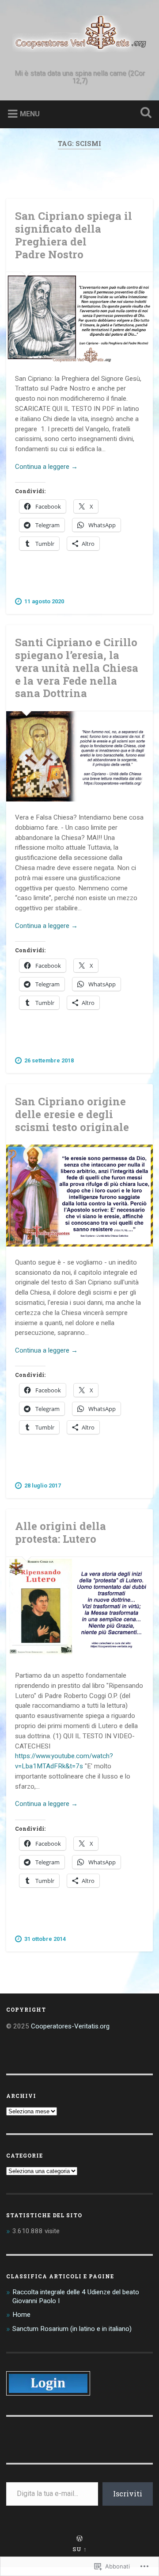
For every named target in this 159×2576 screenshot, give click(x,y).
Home (21, 2315)
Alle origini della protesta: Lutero (61, 1532)
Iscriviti (128, 2494)
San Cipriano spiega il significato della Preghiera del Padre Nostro (74, 235)
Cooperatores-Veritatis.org (70, 2026)
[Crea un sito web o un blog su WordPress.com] (79, 2539)
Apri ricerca (144, 113)
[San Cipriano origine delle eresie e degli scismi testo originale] (79, 1196)
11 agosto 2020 (44, 601)
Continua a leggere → (46, 467)
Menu (30, 114)
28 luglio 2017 (43, 1485)
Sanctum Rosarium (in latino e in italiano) (72, 2329)
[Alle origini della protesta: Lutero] (79, 1608)
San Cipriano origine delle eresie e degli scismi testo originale (72, 1114)
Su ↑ (80, 2549)
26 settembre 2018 (49, 1060)
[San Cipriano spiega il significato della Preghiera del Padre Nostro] (79, 317)
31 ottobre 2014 (45, 1939)
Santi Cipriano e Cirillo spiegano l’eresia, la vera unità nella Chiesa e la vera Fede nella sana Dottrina (77, 668)
